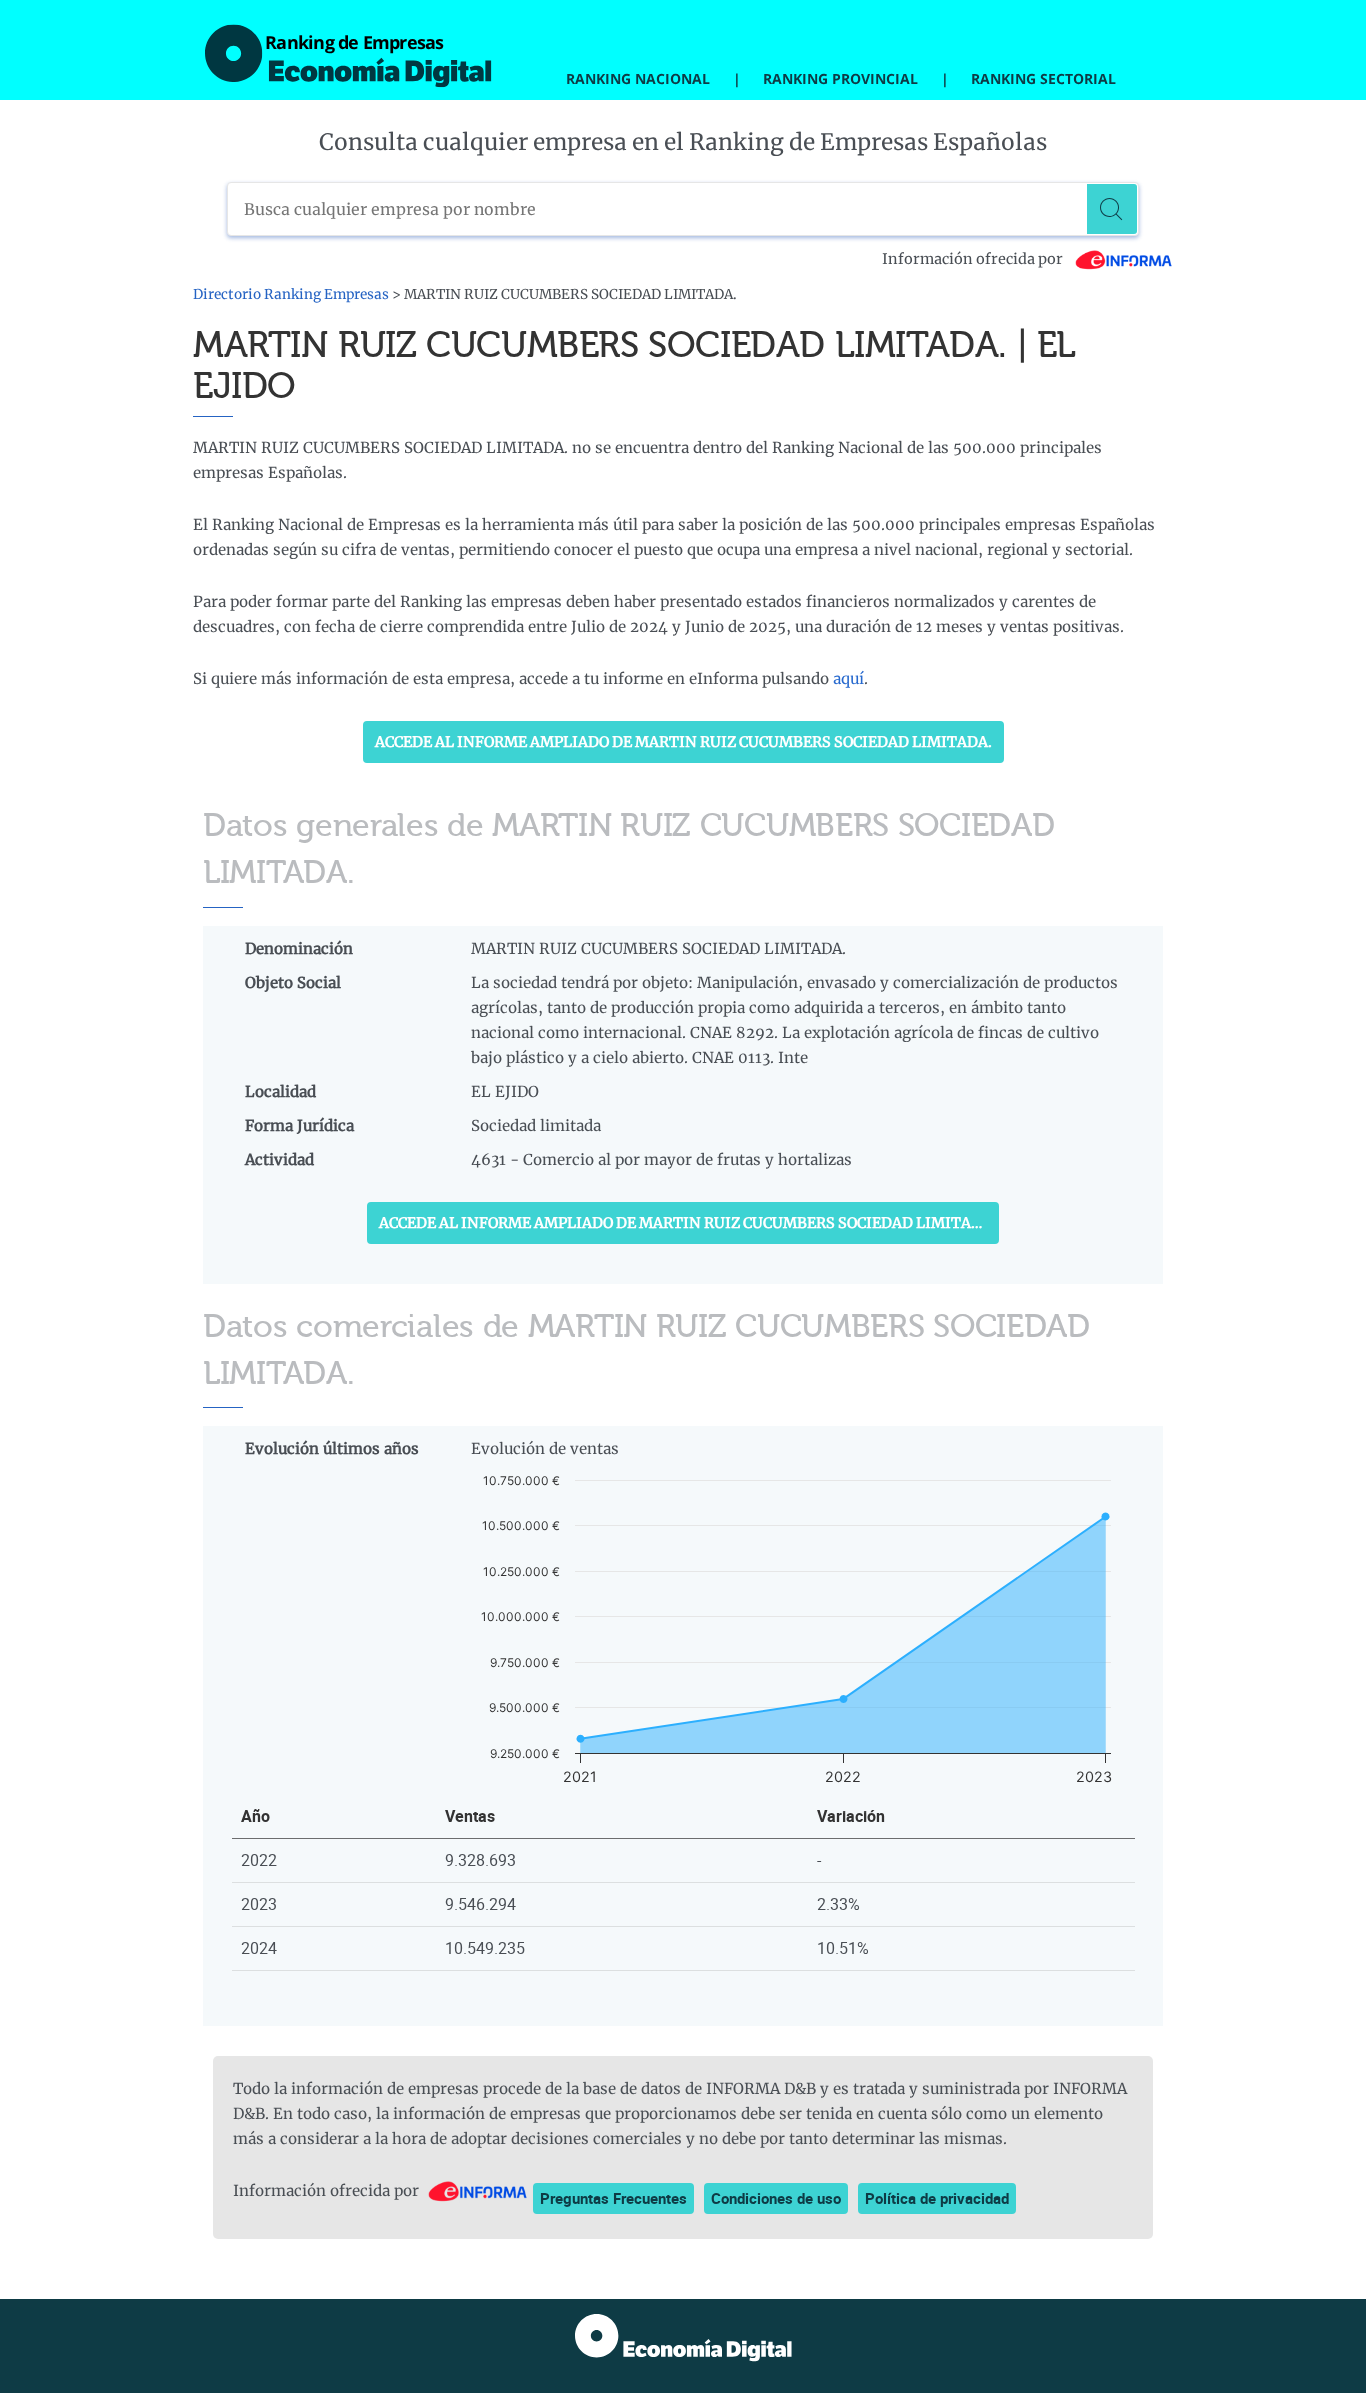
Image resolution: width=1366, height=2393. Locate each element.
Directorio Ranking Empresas (291, 294)
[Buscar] (1112, 209)
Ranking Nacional (638, 78)
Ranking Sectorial (1043, 78)
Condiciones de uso (776, 2198)
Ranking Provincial (840, 78)
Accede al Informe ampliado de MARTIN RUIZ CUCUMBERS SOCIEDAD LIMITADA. (683, 742)
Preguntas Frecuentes (613, 2198)
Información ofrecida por (974, 259)
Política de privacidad (937, 2198)
